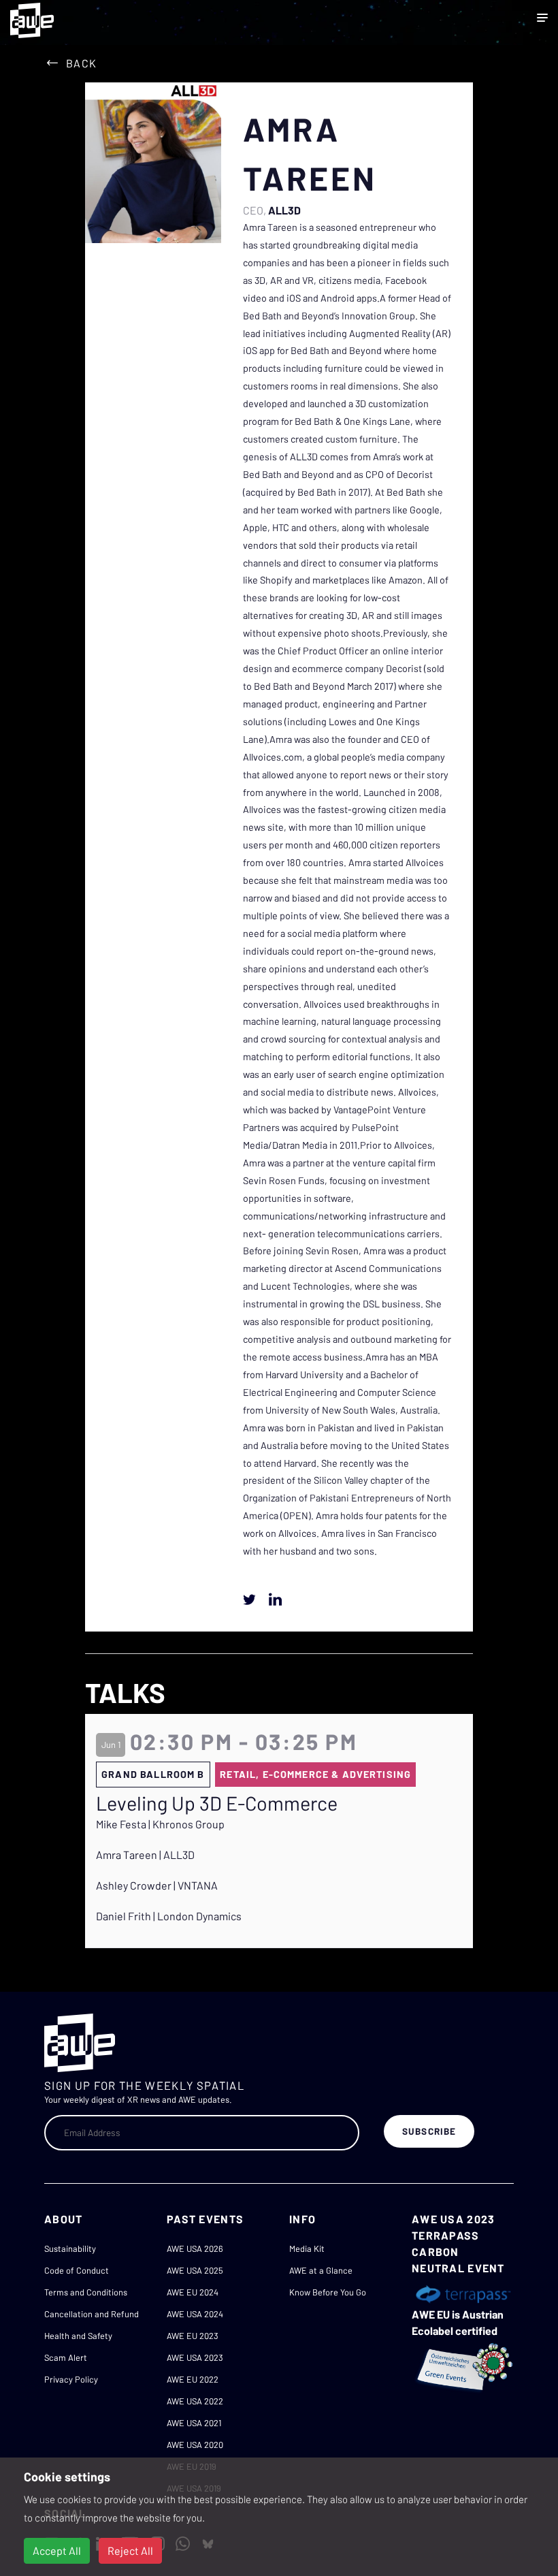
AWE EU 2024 (193, 2292)
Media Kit (307, 2248)
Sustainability (70, 2248)
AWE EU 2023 (193, 2336)
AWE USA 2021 (194, 2423)
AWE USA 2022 (195, 2401)
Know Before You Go (328, 2292)
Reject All (130, 2550)
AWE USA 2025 (195, 2270)
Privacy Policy (71, 2379)
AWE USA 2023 (195, 2357)
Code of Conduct (77, 2270)
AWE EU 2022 (193, 2379)
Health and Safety (78, 2336)
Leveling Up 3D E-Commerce (217, 1803)
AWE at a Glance (321, 2270)
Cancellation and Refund (92, 2314)
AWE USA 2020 (195, 2445)
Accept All (57, 2550)
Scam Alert (66, 2357)
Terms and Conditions (86, 2292)
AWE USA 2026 (195, 2248)
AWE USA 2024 (195, 2314)
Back (81, 63)
